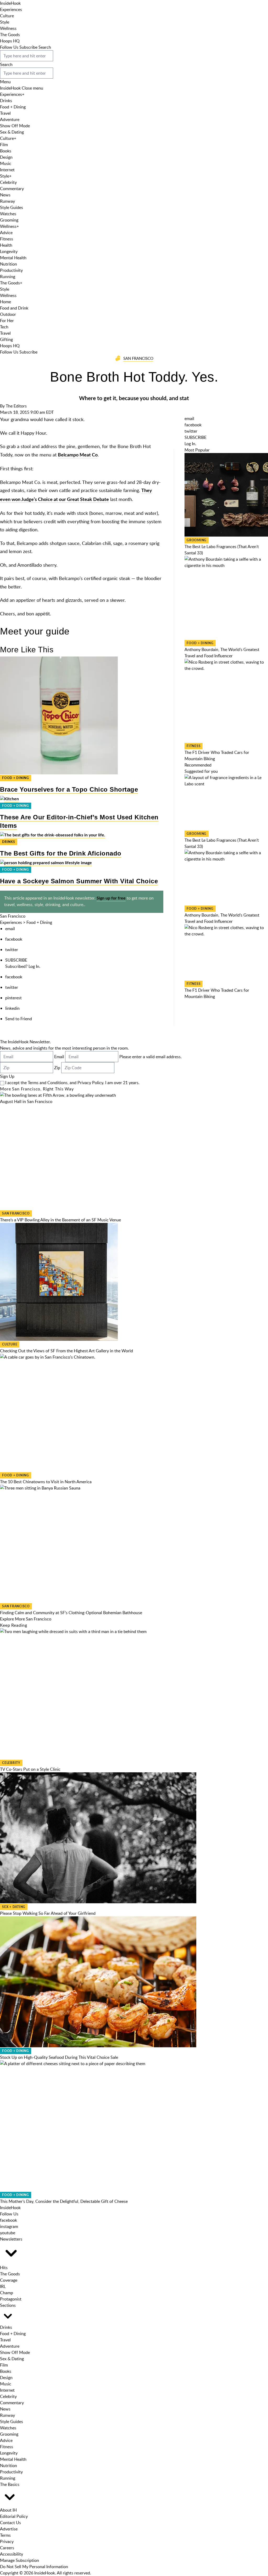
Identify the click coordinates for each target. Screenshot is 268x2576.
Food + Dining (13, 107)
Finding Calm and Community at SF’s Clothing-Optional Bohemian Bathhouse (71, 1613)
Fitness (7, 239)
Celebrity (8, 182)
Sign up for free (111, 898)
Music (6, 163)
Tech (4, 327)
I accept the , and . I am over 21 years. (72, 1083)
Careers (7, 2548)
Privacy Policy (90, 1083)
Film (4, 145)
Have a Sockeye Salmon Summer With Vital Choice (79, 881)
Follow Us (9, 47)
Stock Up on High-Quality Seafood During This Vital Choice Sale (59, 2057)
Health (6, 245)
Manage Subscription (19, 2560)
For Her (7, 321)
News (5, 195)
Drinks (6, 101)
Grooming (9, 220)
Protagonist (11, 2299)
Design (6, 157)
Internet (7, 170)
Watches (8, 214)
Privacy (7, 2541)
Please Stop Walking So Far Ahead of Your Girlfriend (48, 1913)
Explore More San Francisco (26, 1619)
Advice (6, 233)
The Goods (10, 35)
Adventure (10, 119)
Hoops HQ (10, 41)
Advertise (9, 2529)
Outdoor (8, 314)
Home (5, 302)
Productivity (11, 270)
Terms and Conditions (48, 1083)
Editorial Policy (14, 2516)
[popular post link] (226, 495)
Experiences (11, 9)
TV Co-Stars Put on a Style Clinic (30, 1769)
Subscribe (28, 47)
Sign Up (7, 1076)
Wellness (8, 28)
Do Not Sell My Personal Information (34, 2567)
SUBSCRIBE (16, 960)
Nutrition (9, 264)
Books (6, 151)
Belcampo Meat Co (78, 455)
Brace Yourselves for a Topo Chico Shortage (69, 789)
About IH (8, 2510)
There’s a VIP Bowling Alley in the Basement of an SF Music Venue (60, 1220)
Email (59, 1057)
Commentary (12, 189)
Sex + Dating (14, 1907)
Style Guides (12, 207)
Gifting (6, 339)
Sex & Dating (12, 132)
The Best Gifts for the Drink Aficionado (61, 853)
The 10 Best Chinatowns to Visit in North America (46, 1482)
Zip (57, 1068)
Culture (7, 16)
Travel (5, 113)
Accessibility (12, 2554)
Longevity (9, 251)
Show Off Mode (15, 126)
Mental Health (13, 258)
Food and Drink (14, 308)
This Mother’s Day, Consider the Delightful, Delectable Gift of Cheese (64, 2201)
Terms (5, 2535)
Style (5, 22)
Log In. (34, 966)
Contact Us (10, 2523)
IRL (3, 2286)
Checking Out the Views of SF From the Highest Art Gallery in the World (66, 1351)
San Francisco (138, 358)
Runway (7, 201)
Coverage (9, 2280)
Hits (4, 2268)
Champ (7, 2293)
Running (8, 277)
